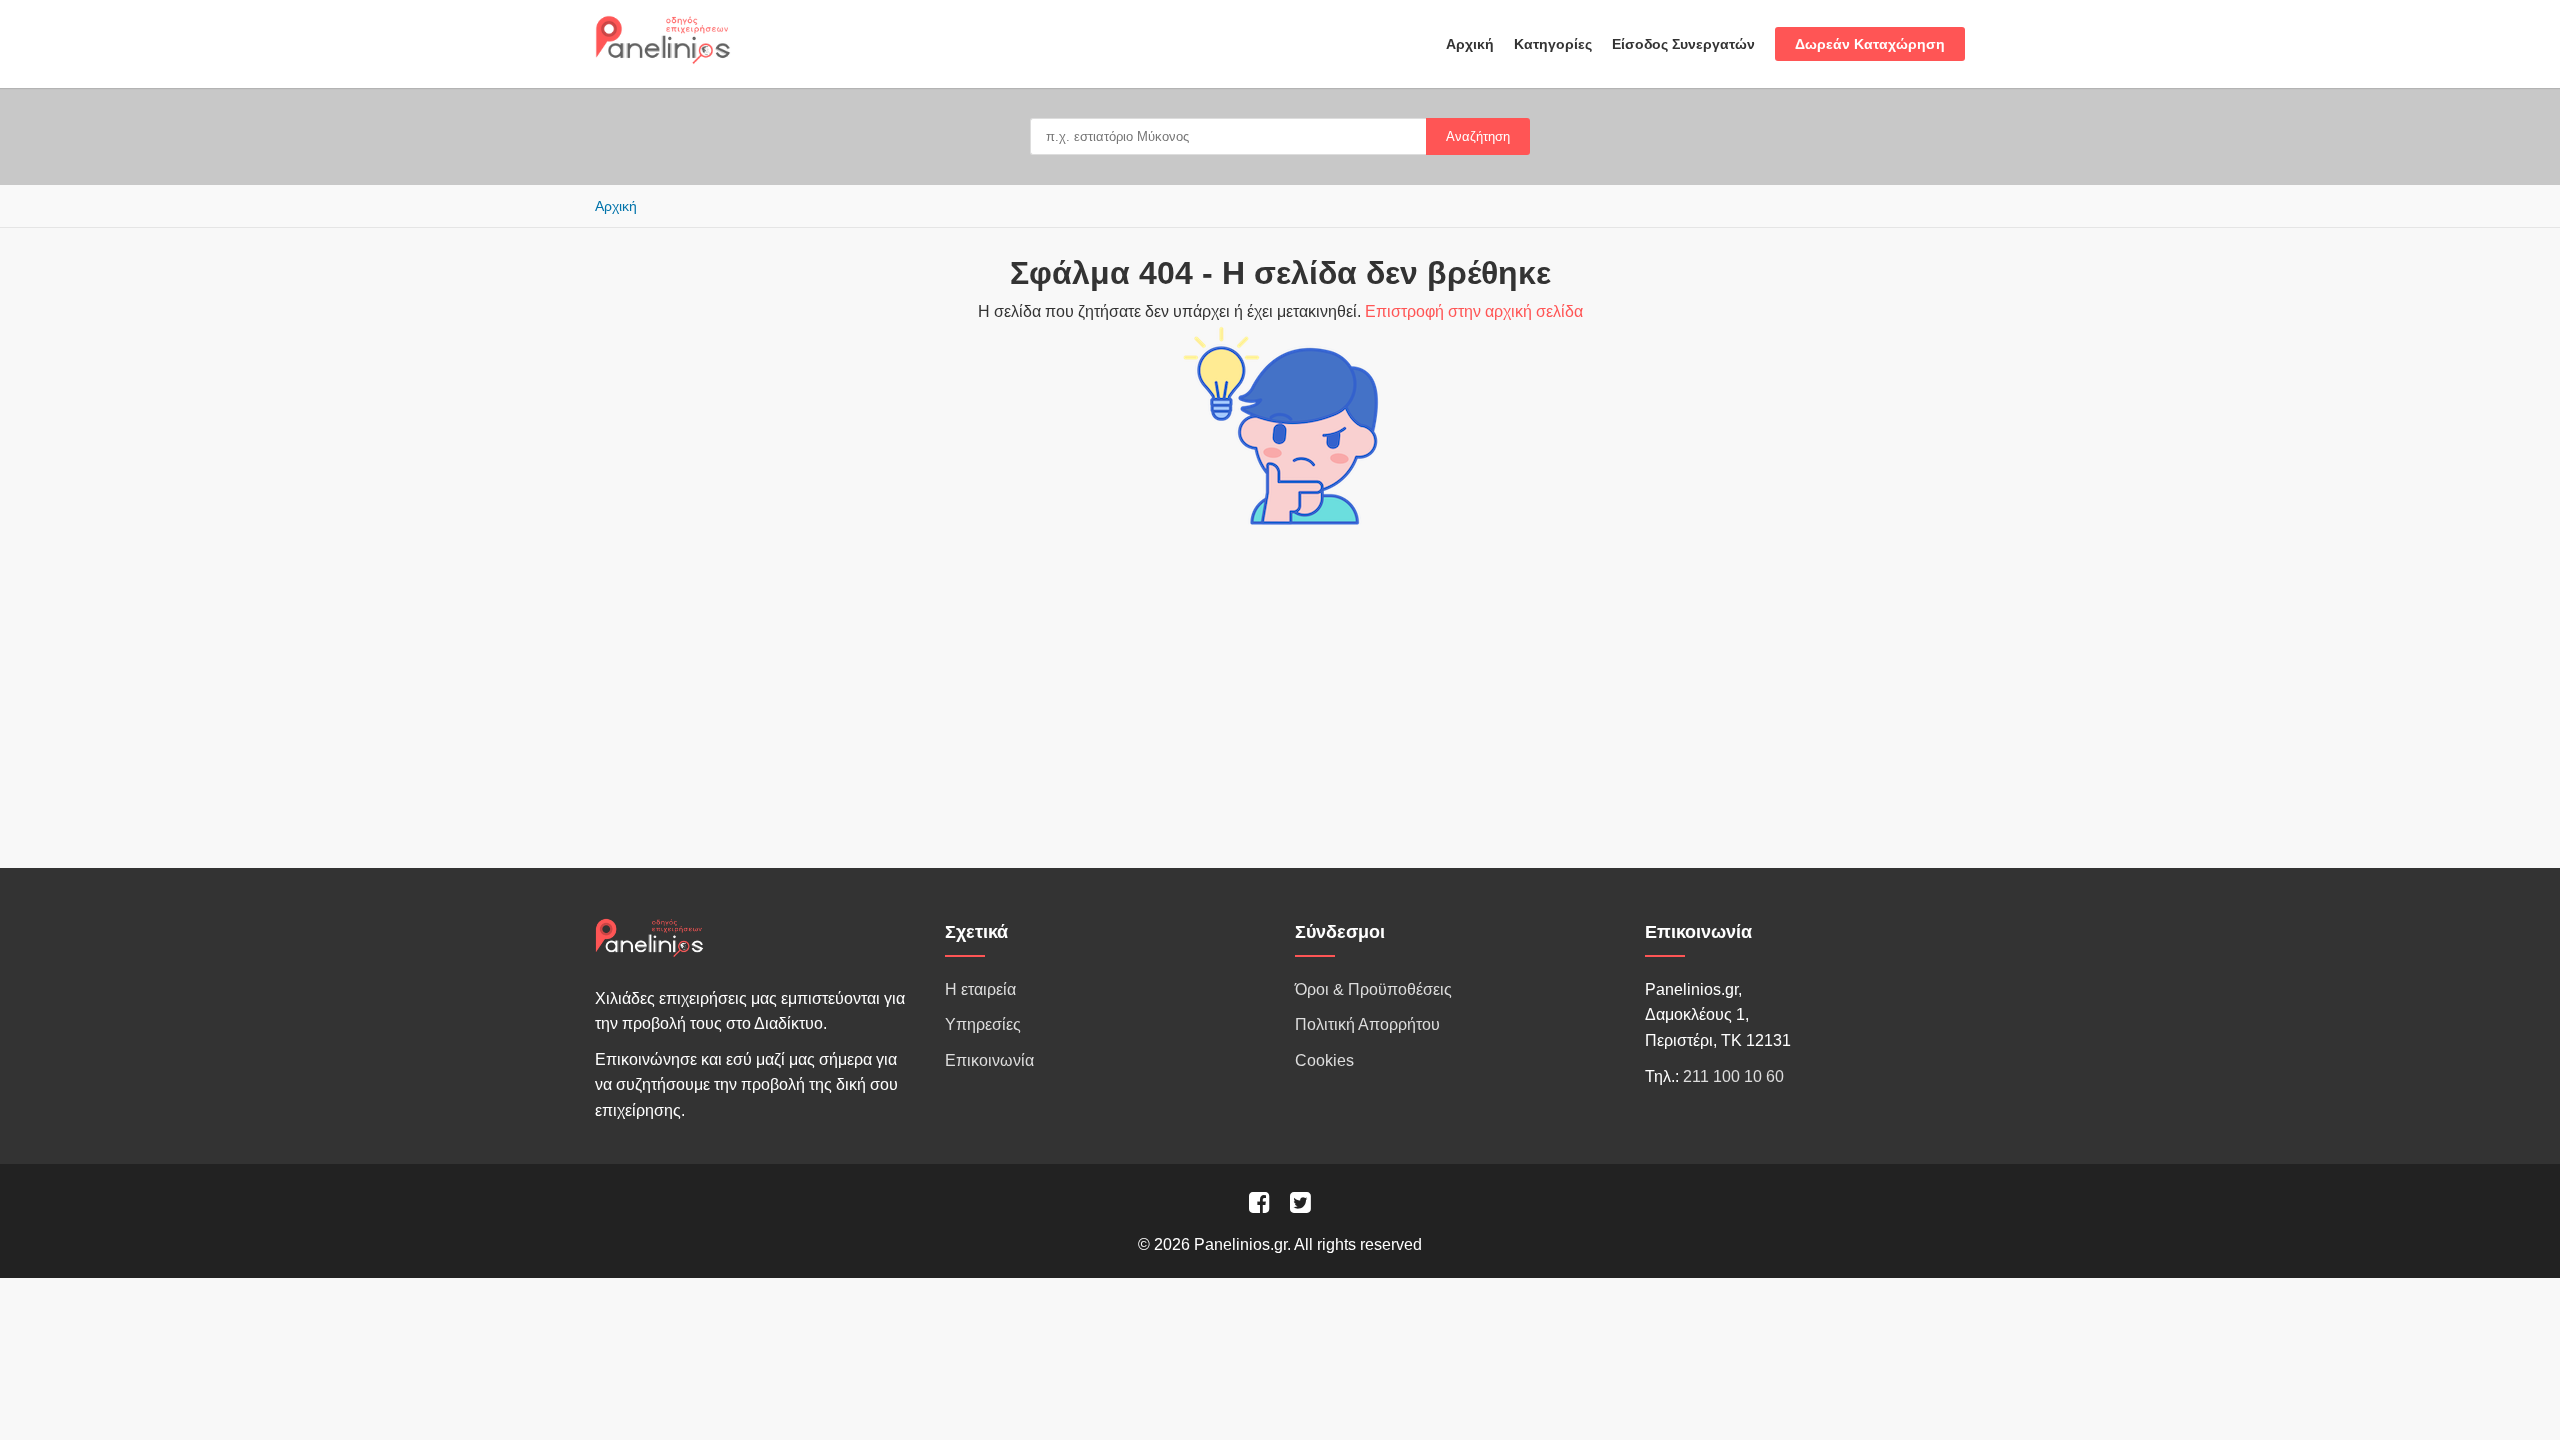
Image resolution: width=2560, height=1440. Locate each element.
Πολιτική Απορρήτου (1367, 1024)
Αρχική (1470, 44)
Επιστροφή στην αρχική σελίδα (1474, 311)
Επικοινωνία (989, 1060)
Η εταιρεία (980, 989)
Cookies (1324, 1060)
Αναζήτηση (1478, 136)
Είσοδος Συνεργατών (1683, 44)
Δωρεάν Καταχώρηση (1870, 44)
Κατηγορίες (1553, 44)
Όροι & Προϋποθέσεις (1373, 989)
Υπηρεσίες (983, 1024)
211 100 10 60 (1733, 1076)
